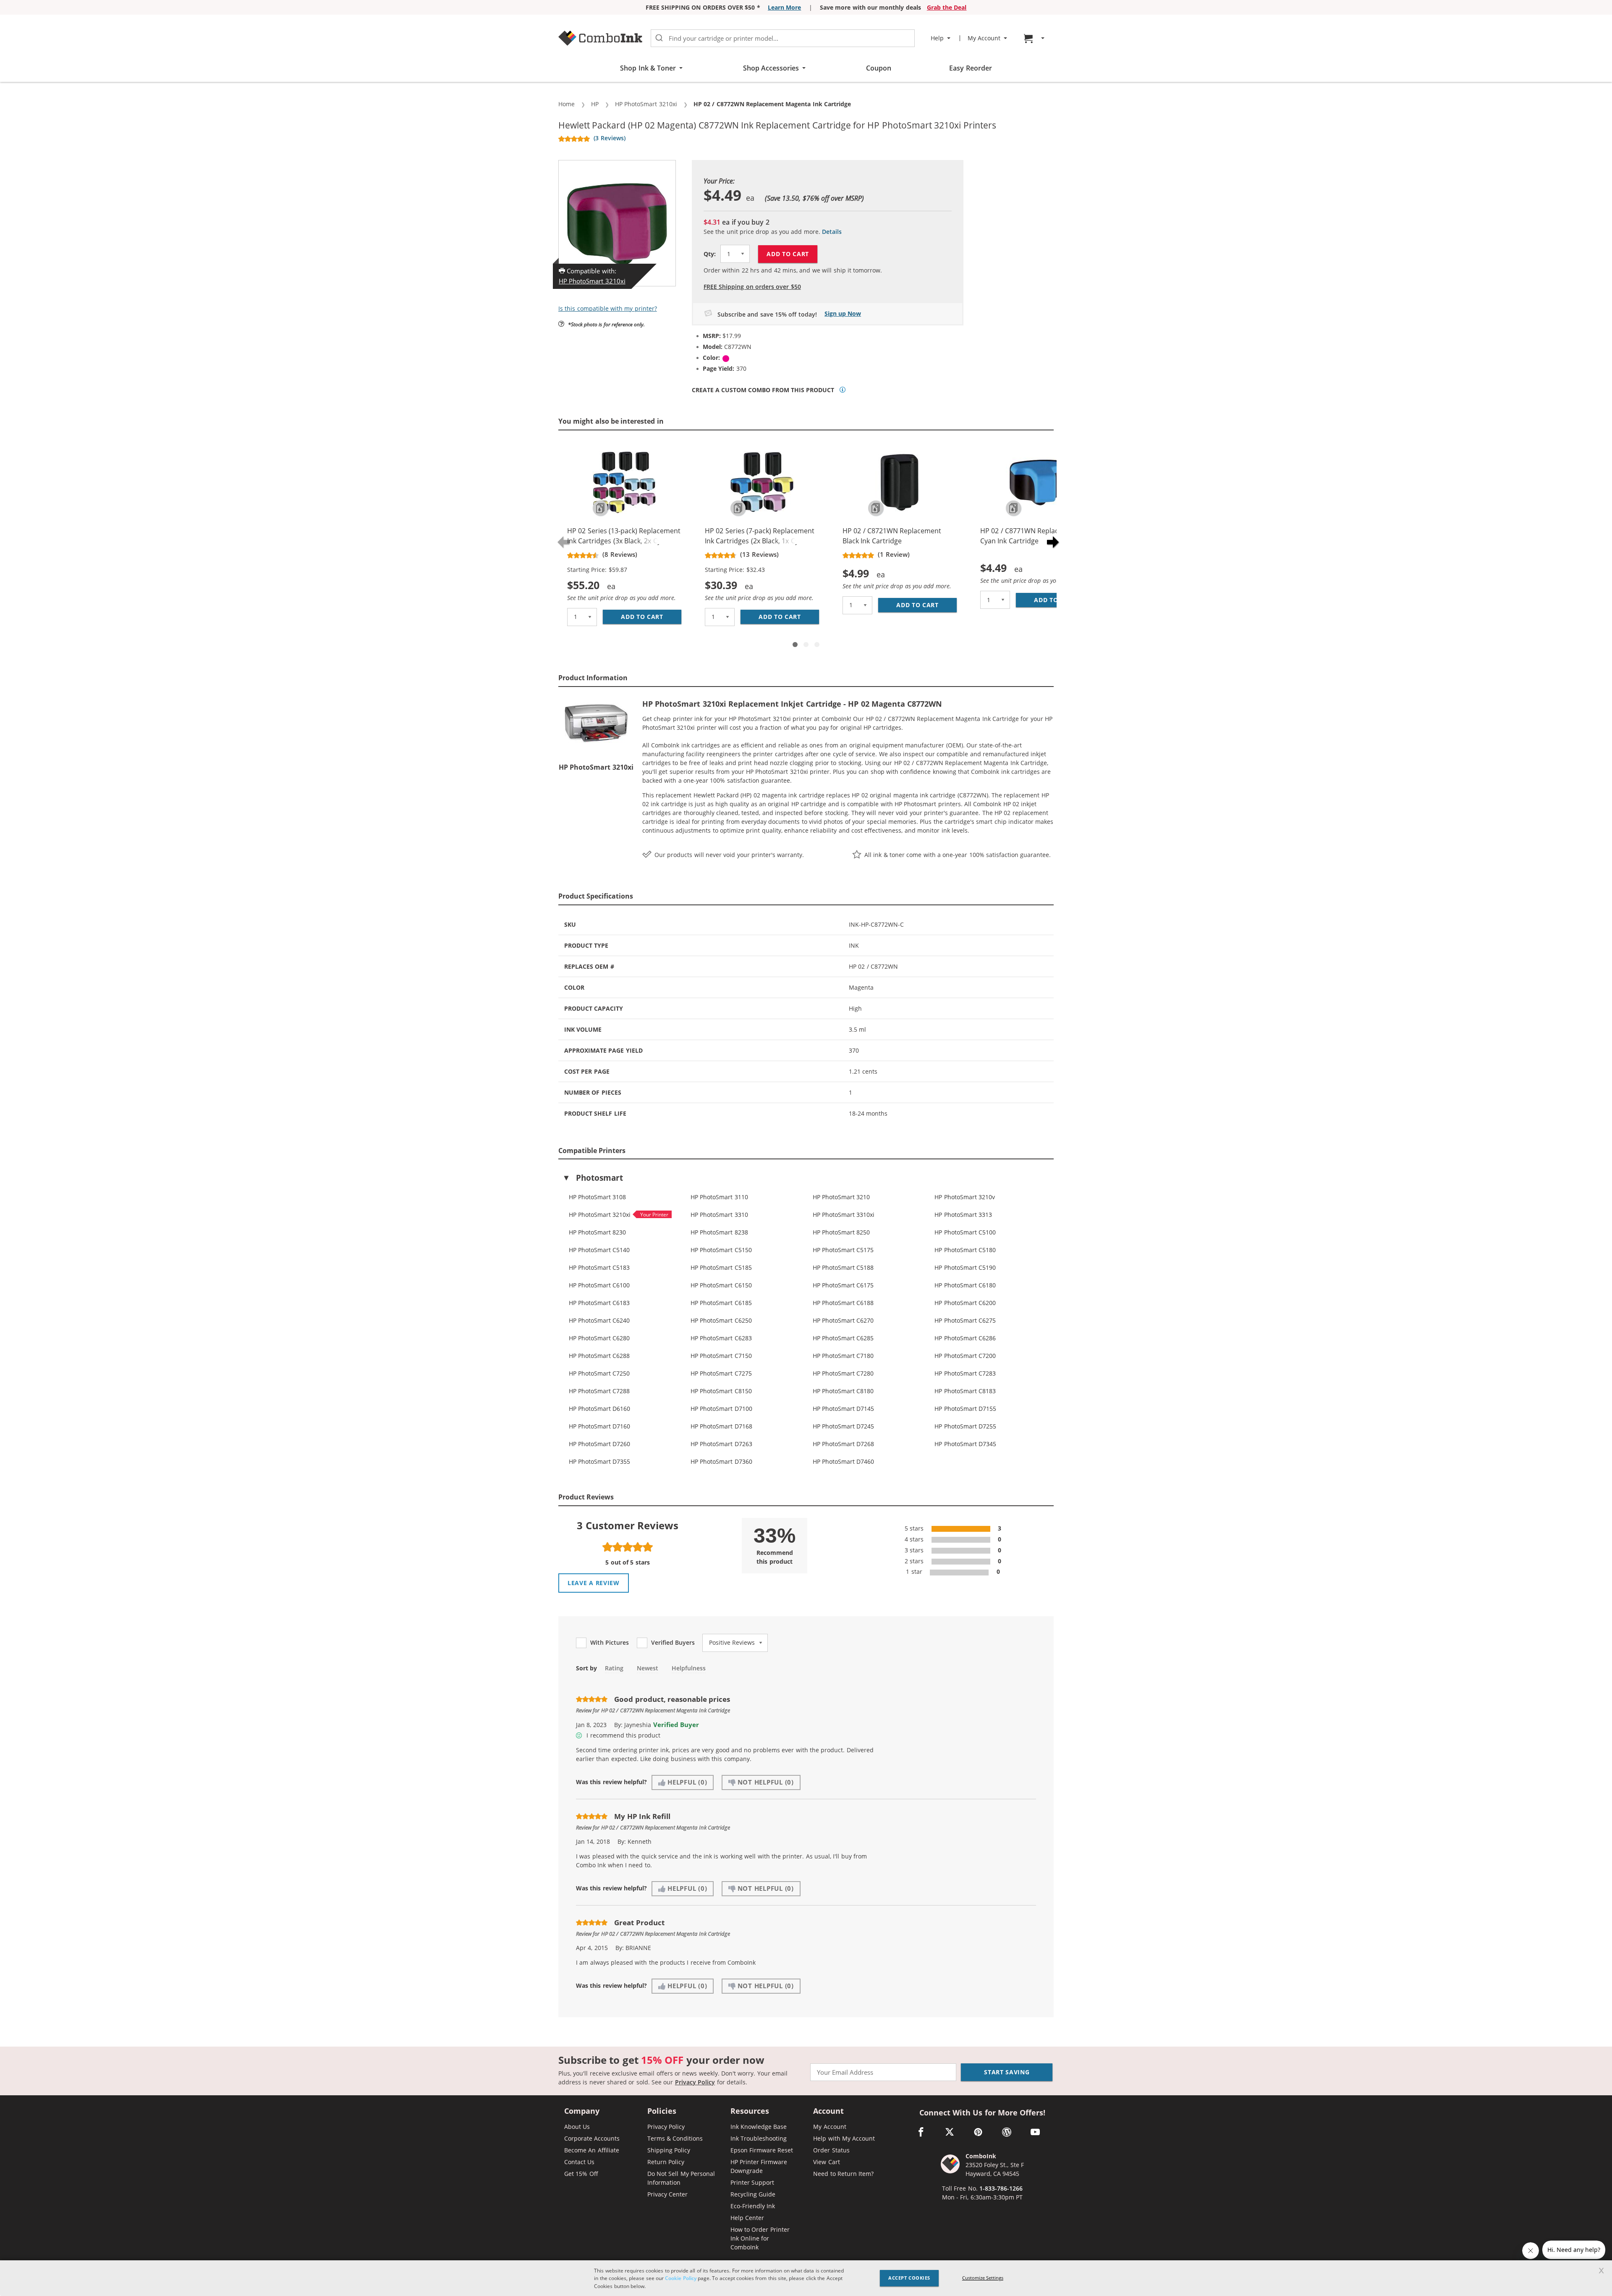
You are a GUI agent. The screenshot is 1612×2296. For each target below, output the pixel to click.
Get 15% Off (581, 2174)
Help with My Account (844, 2138)
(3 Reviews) (609, 138)
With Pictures (610, 1643)
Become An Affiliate (592, 2150)
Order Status (831, 2150)
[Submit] (659, 38)
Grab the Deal (947, 7)
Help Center (747, 2218)
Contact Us (579, 2162)
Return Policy (666, 2162)
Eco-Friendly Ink (753, 2206)
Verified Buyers (673, 1643)
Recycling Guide (753, 2194)
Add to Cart (788, 254)
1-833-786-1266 (1001, 2188)
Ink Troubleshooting (759, 2138)
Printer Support (752, 2182)
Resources (750, 2111)
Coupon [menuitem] (879, 68)
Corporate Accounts (592, 2138)
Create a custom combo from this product (763, 390)
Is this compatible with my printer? (608, 308)
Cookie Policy (680, 2278)
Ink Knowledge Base (759, 2127)
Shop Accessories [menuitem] (771, 68)
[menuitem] (1035, 38)
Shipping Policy (669, 2150)
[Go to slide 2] (806, 645)
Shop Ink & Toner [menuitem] (648, 68)
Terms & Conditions (675, 2138)
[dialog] (806, 2278)
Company (582, 2111)
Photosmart (599, 1178)
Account (828, 2111)
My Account (830, 2127)
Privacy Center (667, 2194)
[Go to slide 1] (795, 645)
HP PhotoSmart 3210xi (592, 281)
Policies (662, 2111)
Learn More (784, 7)
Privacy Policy (695, 2082)
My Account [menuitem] (984, 38)
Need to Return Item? (843, 2174)
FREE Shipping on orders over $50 (752, 287)
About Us (577, 2127)
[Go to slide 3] (817, 645)
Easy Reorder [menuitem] (970, 68)
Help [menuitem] (937, 38)
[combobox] (783, 38)
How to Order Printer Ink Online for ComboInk (760, 2238)
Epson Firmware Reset (762, 2150)
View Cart (826, 2162)
